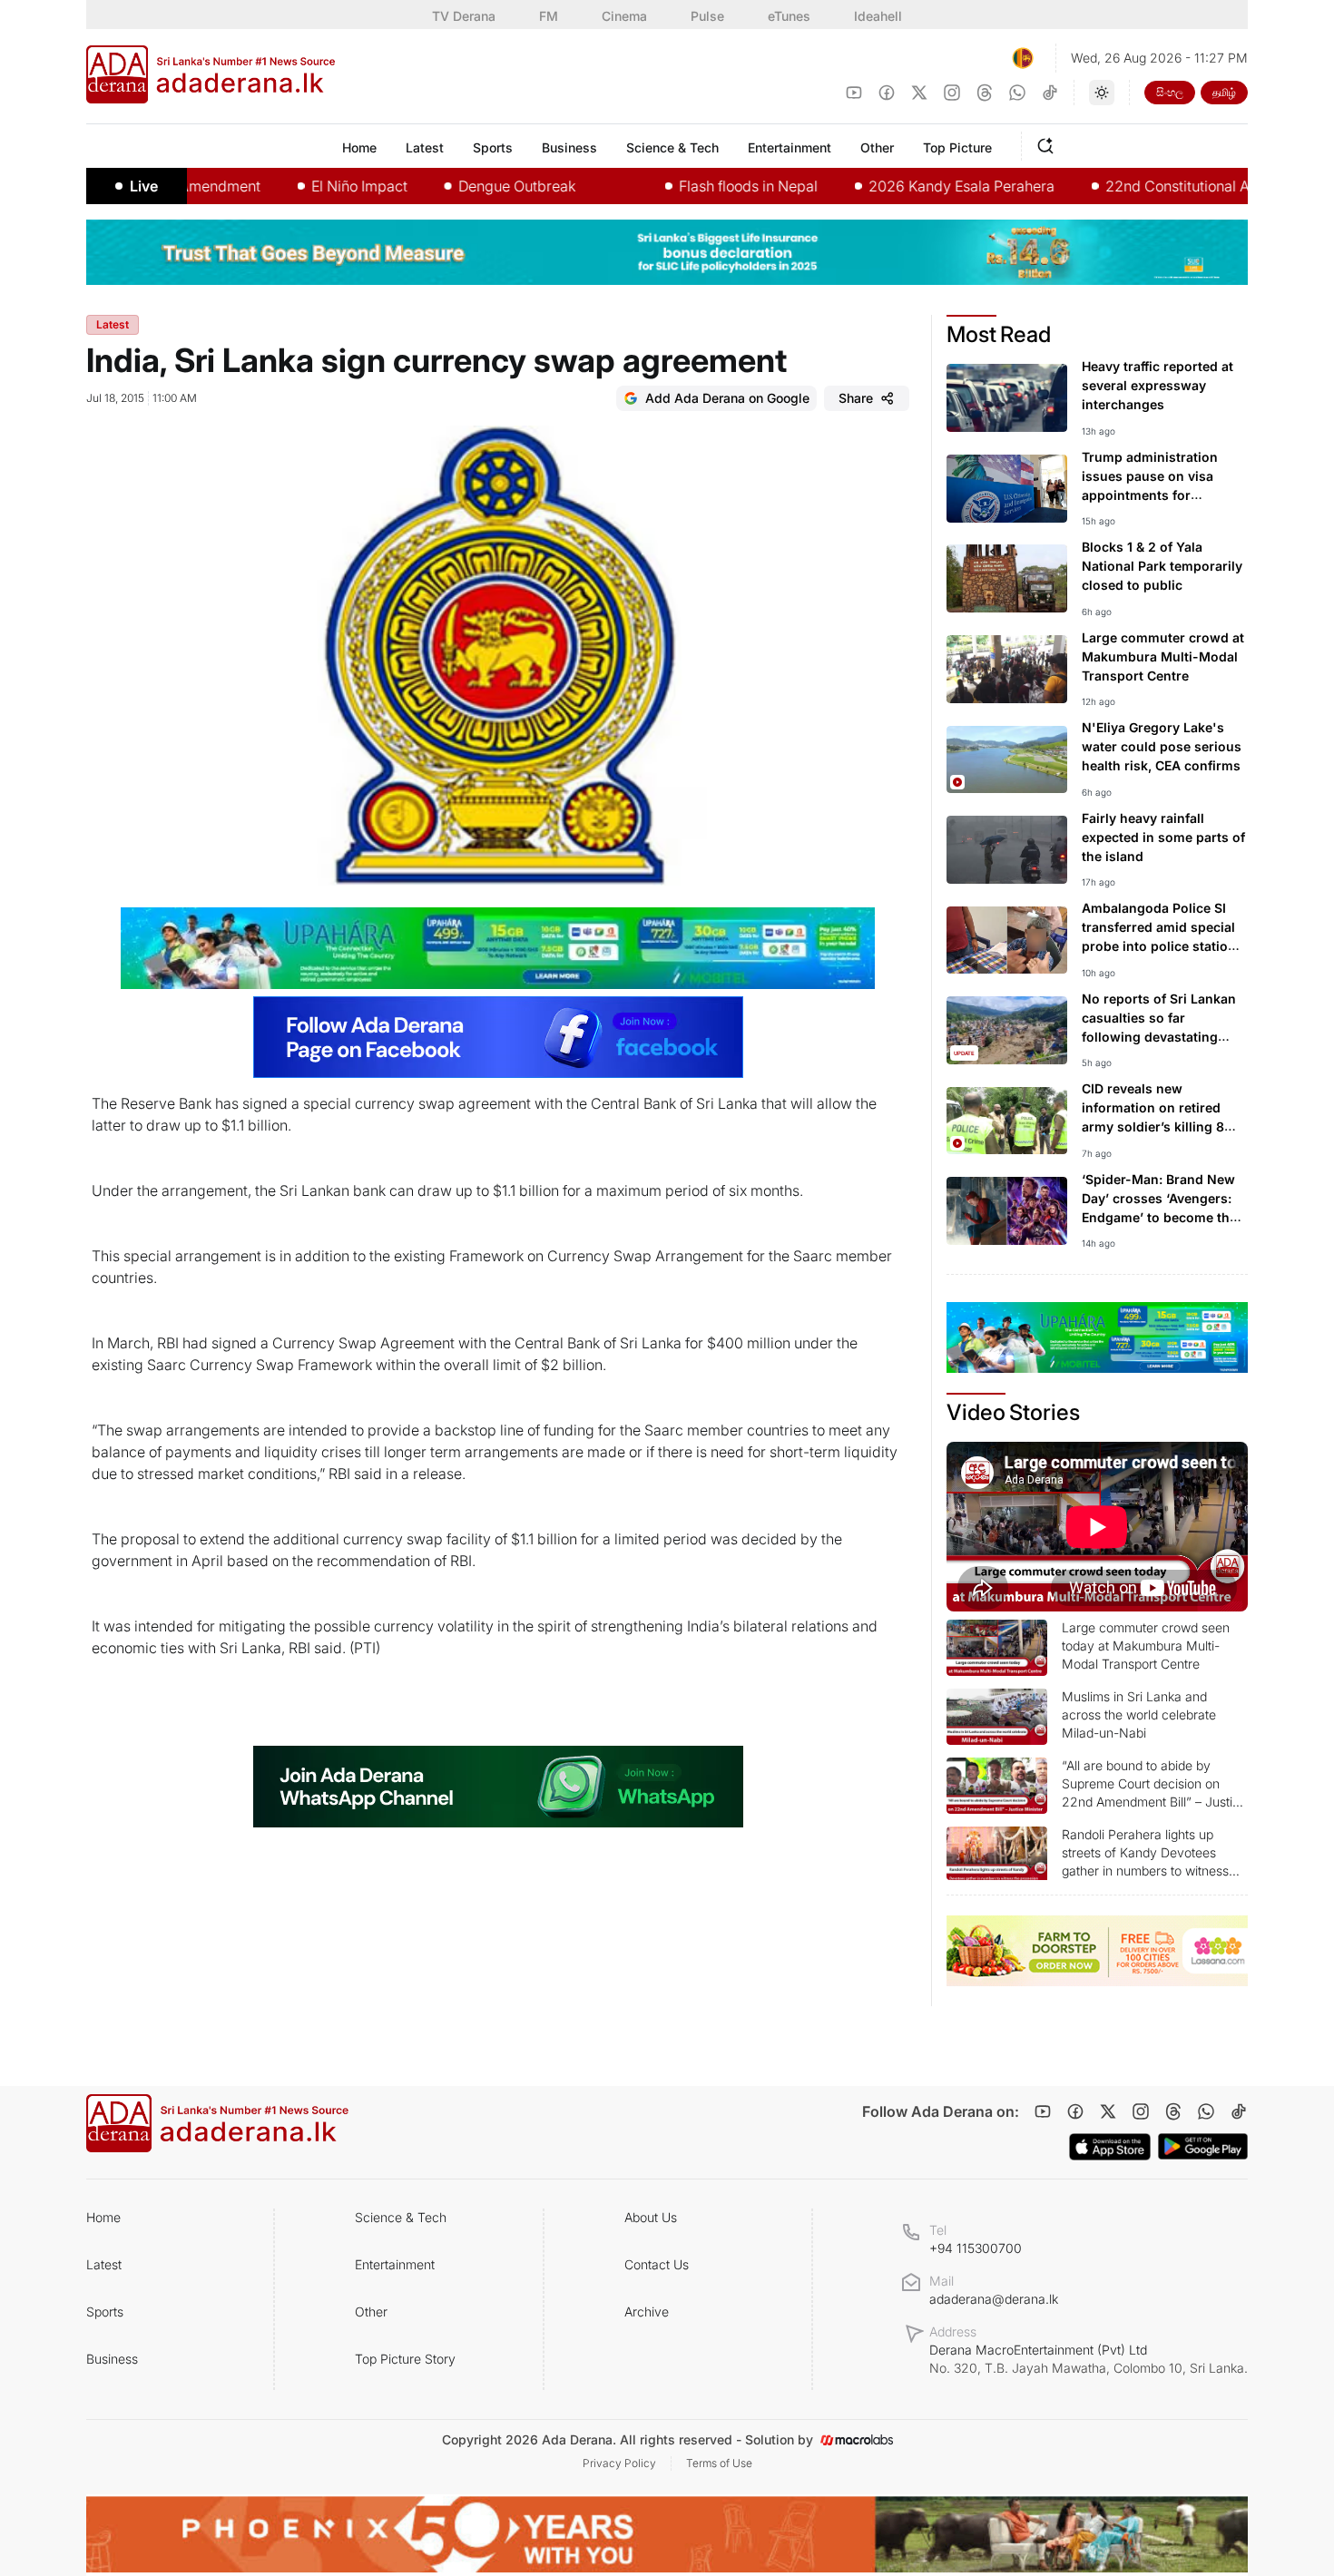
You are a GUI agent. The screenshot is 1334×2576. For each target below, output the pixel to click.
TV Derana (464, 16)
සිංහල (1170, 92)
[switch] (1102, 93)
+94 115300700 (976, 2248)
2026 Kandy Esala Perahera (897, 186)
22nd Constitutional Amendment (1149, 186)
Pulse (707, 16)
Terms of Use (719, 2463)
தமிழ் (1224, 92)
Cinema (624, 16)
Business (112, 2359)
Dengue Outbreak (452, 186)
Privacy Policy (619, 2463)
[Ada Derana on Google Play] (1203, 2146)
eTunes (789, 16)
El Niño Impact (295, 186)
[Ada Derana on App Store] (1110, 2147)
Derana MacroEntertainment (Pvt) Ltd (1089, 2359)
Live (144, 186)
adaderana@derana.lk (994, 2299)
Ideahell (878, 16)
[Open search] (1049, 143)
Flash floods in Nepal (684, 186)
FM (549, 16)
